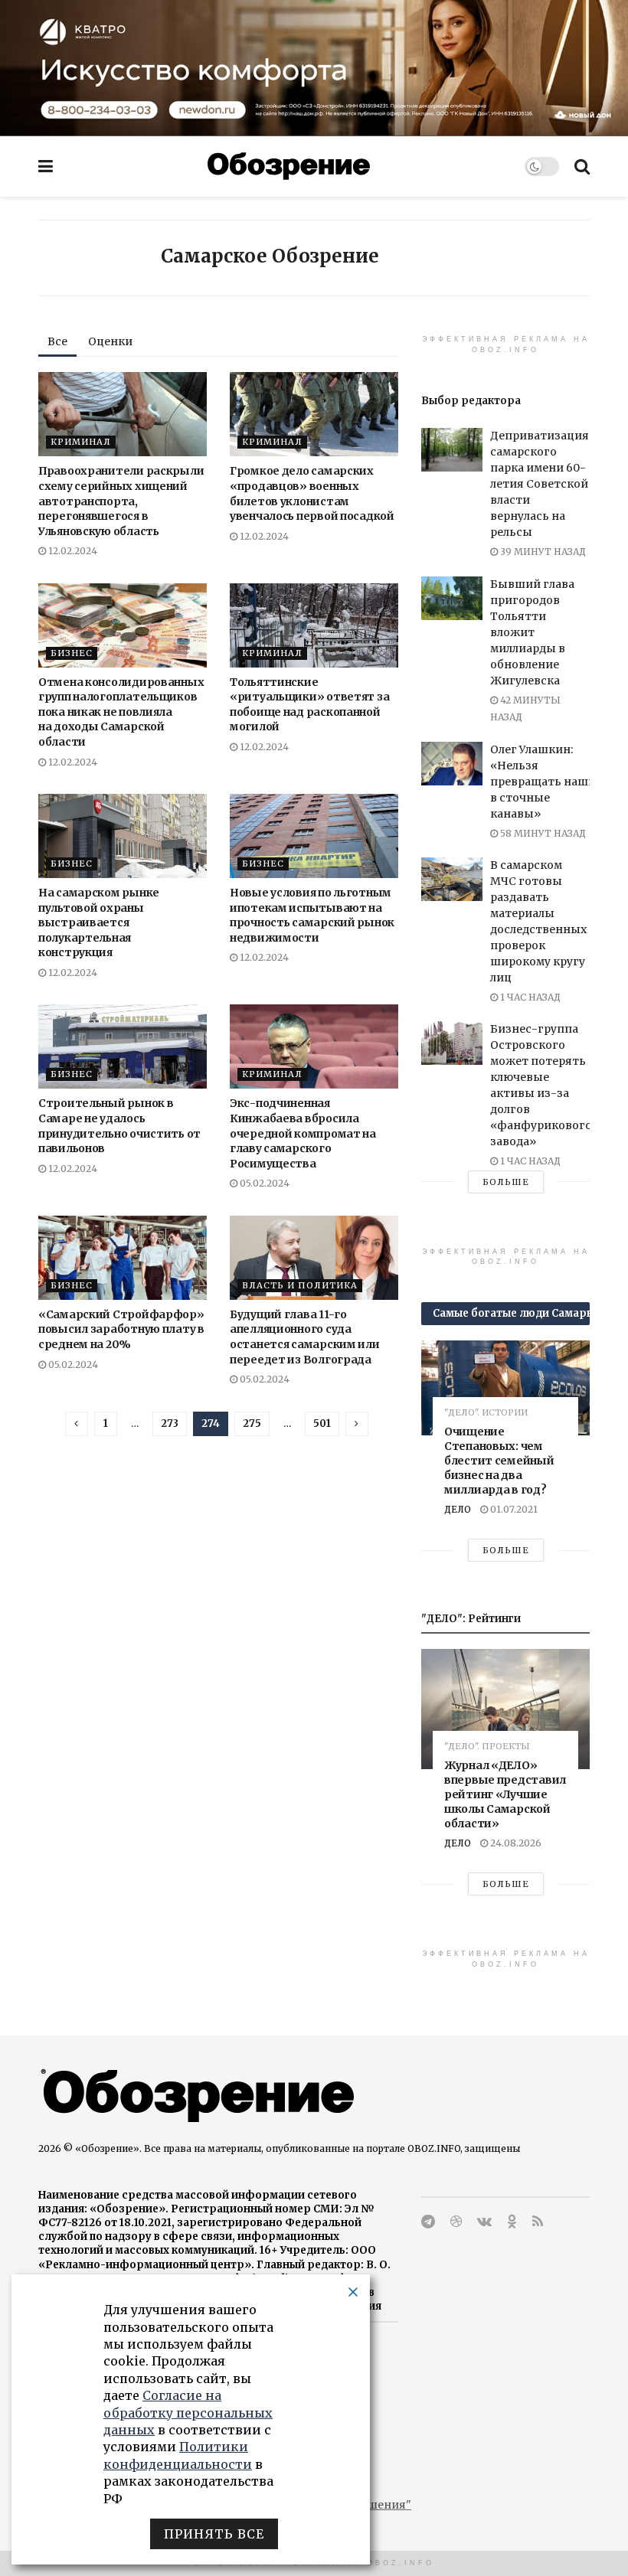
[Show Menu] (46, 166)
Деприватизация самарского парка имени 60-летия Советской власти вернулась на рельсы (540, 484)
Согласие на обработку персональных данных (188, 2413)
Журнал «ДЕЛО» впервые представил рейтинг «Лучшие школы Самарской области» (505, 1794)
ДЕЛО (458, 1509)
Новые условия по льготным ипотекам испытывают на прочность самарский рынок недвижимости (312, 915)
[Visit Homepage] (289, 166)
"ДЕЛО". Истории (486, 1413)
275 (252, 1423)
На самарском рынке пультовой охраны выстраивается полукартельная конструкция (99, 922)
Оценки (110, 341)
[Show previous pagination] (77, 1424)
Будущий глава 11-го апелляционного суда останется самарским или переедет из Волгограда (305, 1337)
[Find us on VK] (484, 2222)
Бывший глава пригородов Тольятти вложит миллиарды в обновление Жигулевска (532, 632)
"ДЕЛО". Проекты (487, 1747)
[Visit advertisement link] (314, 68)
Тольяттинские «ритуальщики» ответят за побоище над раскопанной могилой (309, 705)
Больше (506, 1182)
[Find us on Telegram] (428, 2222)
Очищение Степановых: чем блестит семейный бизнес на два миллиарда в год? (499, 1461)
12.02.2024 (72, 551)
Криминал (81, 442)
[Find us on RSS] (538, 2222)
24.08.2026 (515, 1843)
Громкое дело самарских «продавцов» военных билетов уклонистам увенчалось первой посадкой (312, 493)
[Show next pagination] (357, 1424)
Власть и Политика (300, 1285)
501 (322, 1423)
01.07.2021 (513, 1509)
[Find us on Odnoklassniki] (512, 2222)
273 (170, 1423)
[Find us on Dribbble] (456, 2222)
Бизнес (72, 653)
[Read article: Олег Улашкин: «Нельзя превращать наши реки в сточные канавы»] (452, 764)
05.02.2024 (263, 1183)
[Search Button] (582, 166)
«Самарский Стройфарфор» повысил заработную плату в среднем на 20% (121, 1329)
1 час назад (529, 997)
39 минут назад (542, 552)
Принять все (214, 2534)
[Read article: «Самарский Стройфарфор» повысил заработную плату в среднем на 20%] (123, 1258)
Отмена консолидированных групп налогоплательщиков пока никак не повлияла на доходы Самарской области (121, 712)
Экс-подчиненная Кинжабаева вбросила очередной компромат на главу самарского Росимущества (303, 1133)
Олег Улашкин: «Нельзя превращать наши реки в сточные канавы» (558, 782)
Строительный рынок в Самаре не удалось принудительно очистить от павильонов (119, 1126)
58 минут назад (542, 833)
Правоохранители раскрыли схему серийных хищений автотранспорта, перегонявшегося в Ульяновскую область (121, 501)
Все (57, 341)
